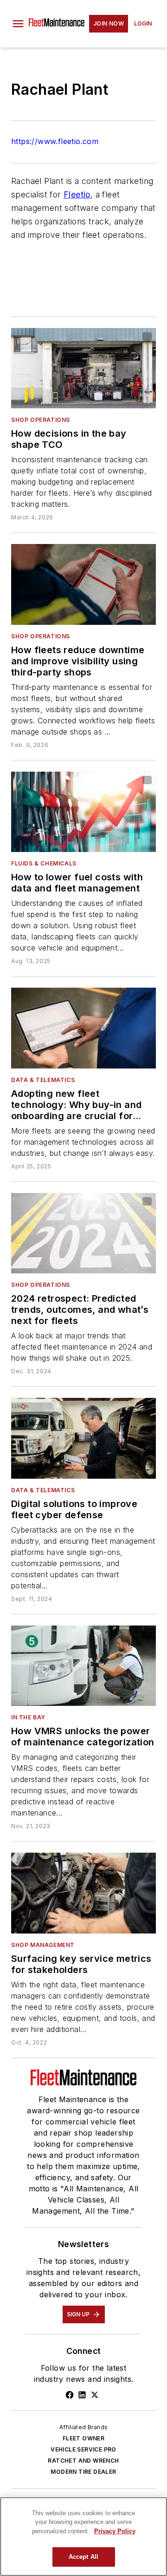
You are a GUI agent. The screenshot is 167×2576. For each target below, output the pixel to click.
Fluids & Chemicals (44, 863)
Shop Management (43, 1945)
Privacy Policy (115, 2531)
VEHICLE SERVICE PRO (83, 2449)
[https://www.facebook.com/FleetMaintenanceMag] (70, 2395)
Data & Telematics (43, 1080)
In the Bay (28, 1717)
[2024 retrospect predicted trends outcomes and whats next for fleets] (83, 1233)
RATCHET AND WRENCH (83, 2461)
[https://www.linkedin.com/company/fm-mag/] (82, 2395)
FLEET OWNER (83, 2438)
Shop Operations (41, 420)
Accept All (83, 2557)
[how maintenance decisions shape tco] (83, 368)
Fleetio (77, 194)
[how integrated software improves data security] (83, 1438)
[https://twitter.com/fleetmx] (95, 2395)
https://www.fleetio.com (55, 141)
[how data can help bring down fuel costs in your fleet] (83, 812)
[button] (18, 24)
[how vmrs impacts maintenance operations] (83, 1666)
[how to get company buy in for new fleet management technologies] (83, 1028)
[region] (83, 2537)
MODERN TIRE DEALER (83, 2472)
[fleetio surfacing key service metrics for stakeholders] (83, 1893)
